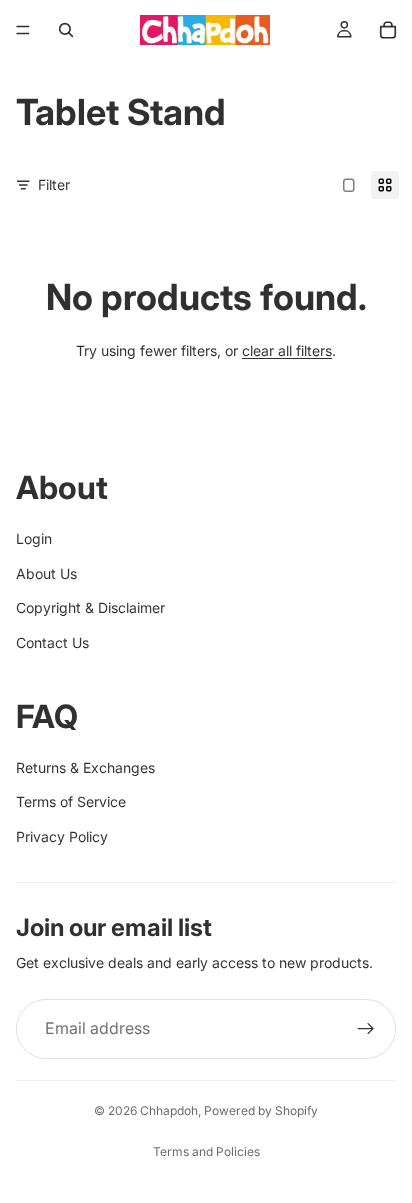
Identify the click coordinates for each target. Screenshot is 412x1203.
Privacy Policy (62, 836)
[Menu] (23, 30)
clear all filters (287, 350)
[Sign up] (366, 1029)
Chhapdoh (169, 1110)
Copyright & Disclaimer (90, 607)
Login (34, 538)
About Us (46, 573)
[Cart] (388, 30)
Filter (54, 184)
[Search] (66, 30)
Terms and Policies (206, 1151)
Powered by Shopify (261, 1110)
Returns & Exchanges (85, 767)
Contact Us (52, 642)
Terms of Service (71, 801)
